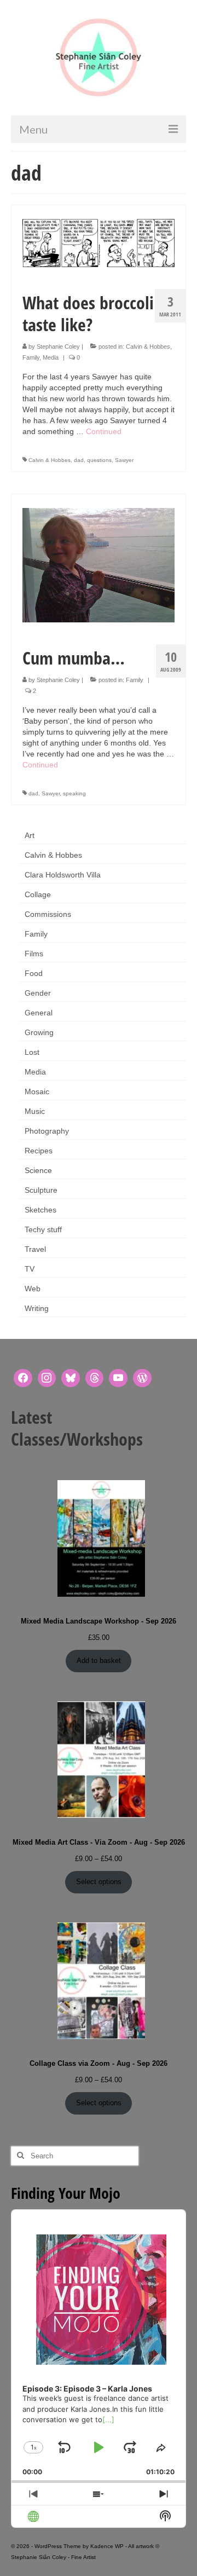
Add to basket (99, 1660)
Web (33, 1289)
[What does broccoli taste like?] (99, 242)
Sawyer (124, 460)
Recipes (39, 1151)
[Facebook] (23, 1378)
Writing (37, 1308)
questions (99, 460)
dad (79, 460)
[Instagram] (47, 1378)
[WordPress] (142, 1378)
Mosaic (37, 1091)
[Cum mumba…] (99, 564)
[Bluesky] (71, 1378)
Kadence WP (107, 2546)
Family (31, 357)
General (39, 1013)
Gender (38, 993)
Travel (35, 1249)
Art (30, 835)
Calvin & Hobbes (148, 346)
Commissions (48, 914)
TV (30, 1269)
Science (38, 1170)
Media (51, 357)
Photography (47, 1131)
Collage (38, 894)
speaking (74, 793)
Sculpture (41, 1190)
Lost (32, 1052)
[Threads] (95, 1378)
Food (34, 973)
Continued (104, 431)
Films (34, 954)
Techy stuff (43, 1229)
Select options (99, 1882)
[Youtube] (118, 1378)
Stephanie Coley (58, 346)
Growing (39, 1032)
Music (35, 1111)
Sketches (40, 1210)
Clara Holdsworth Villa (63, 875)
